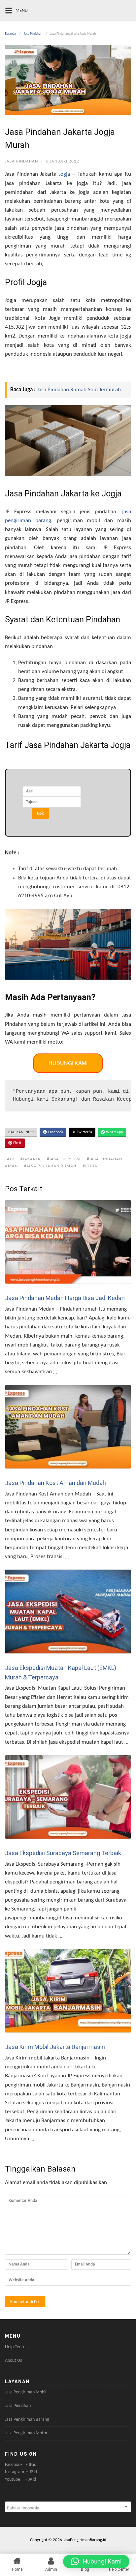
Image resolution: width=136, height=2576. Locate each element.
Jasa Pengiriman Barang (27, 2420)
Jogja (64, 174)
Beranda (10, 34)
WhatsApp (114, 1132)
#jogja (90, 1166)
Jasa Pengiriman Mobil (26, 2392)
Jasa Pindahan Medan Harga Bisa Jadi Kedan (65, 1298)
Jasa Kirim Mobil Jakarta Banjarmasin (55, 2047)
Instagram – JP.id (21, 2472)
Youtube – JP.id (20, 2480)
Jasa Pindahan (33, 34)
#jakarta (31, 1159)
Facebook (55, 1132)
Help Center (16, 2347)
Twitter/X (84, 1132)
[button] (96, 2561)
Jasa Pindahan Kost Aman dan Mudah (55, 1483)
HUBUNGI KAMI (68, 1063)
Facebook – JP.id (21, 2465)
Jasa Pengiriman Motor (26, 2433)
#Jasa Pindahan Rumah (50, 1166)
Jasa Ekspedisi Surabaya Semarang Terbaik (63, 1853)
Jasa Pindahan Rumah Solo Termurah (79, 390)
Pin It (17, 1143)
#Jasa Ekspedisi (64, 1159)
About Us (13, 2361)
